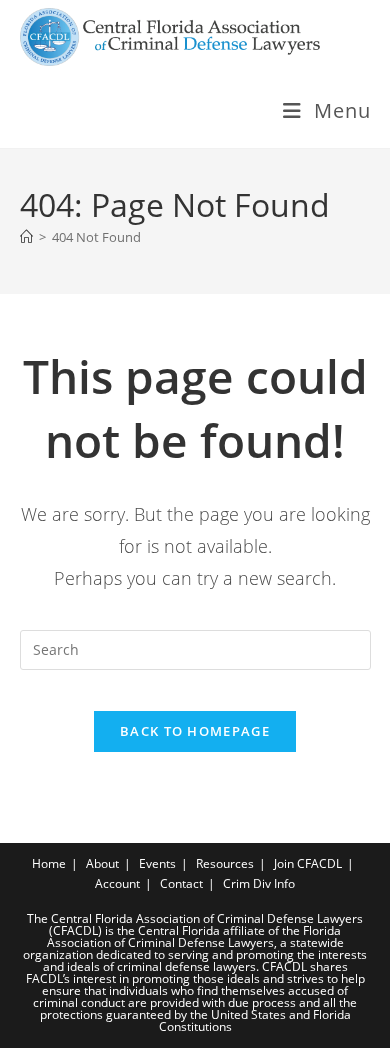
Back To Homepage (195, 731)
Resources (225, 863)
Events (157, 863)
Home (49, 863)
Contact (181, 883)
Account (117, 883)
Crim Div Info (259, 883)
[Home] (26, 237)
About (102, 863)
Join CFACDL (308, 863)
